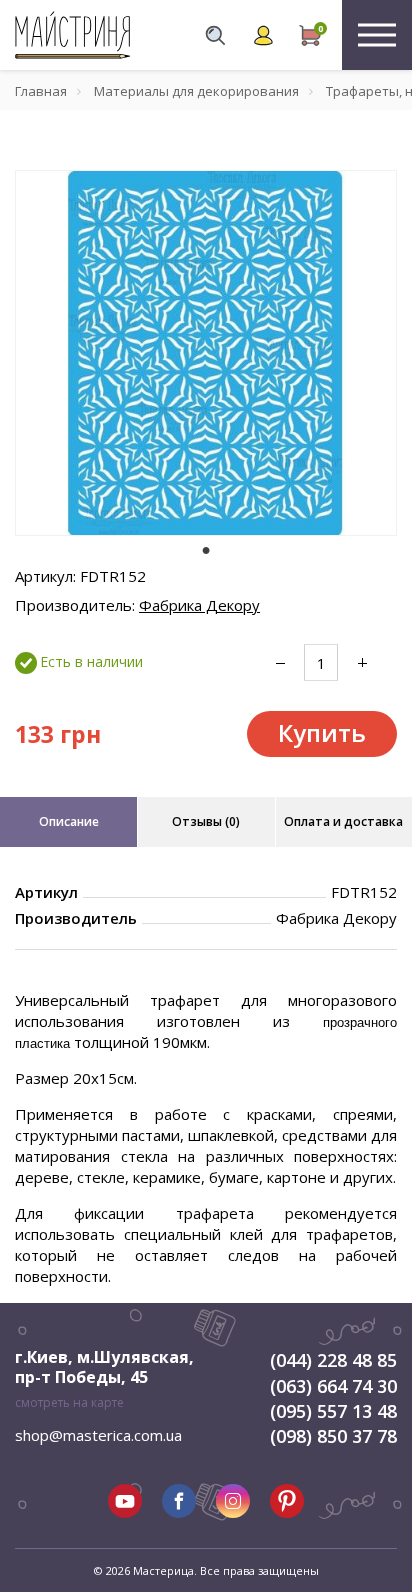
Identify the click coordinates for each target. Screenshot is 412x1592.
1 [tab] (206, 550)
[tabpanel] (206, 353)
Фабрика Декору (199, 605)
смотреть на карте (69, 1402)
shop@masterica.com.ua (98, 1435)
